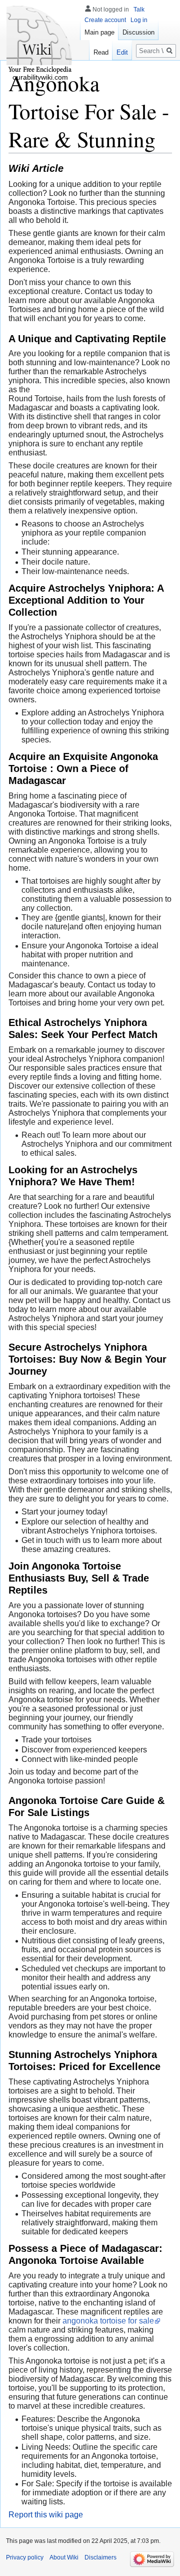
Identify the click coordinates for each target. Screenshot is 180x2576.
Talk (139, 10)
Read (101, 52)
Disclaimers (100, 2557)
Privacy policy (25, 2557)
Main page (99, 32)
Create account (105, 20)
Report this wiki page (46, 2515)
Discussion (138, 32)
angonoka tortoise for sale (108, 2321)
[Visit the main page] (40, 40)
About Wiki (64, 2557)
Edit (122, 52)
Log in (139, 20)
